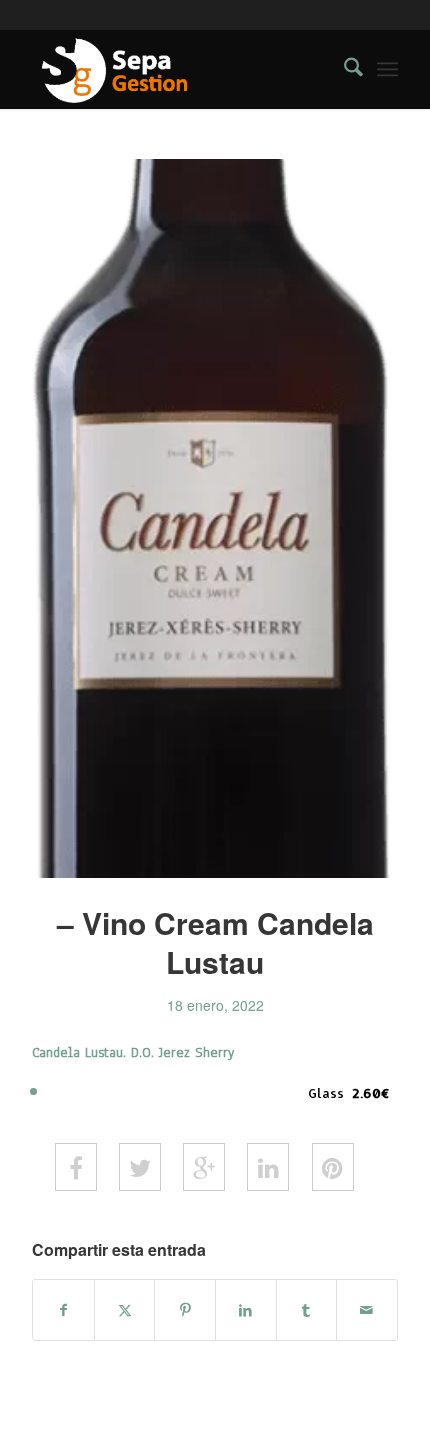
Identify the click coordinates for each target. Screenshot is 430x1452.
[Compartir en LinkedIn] (246, 1310)
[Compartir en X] (125, 1310)
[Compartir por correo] (367, 1310)
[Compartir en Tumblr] (307, 1310)
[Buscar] (343, 69)
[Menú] (387, 69)
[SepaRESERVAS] (178, 69)
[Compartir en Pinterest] (185, 1310)
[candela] (215, 518)
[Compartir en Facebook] (63, 1310)
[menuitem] (343, 69)
